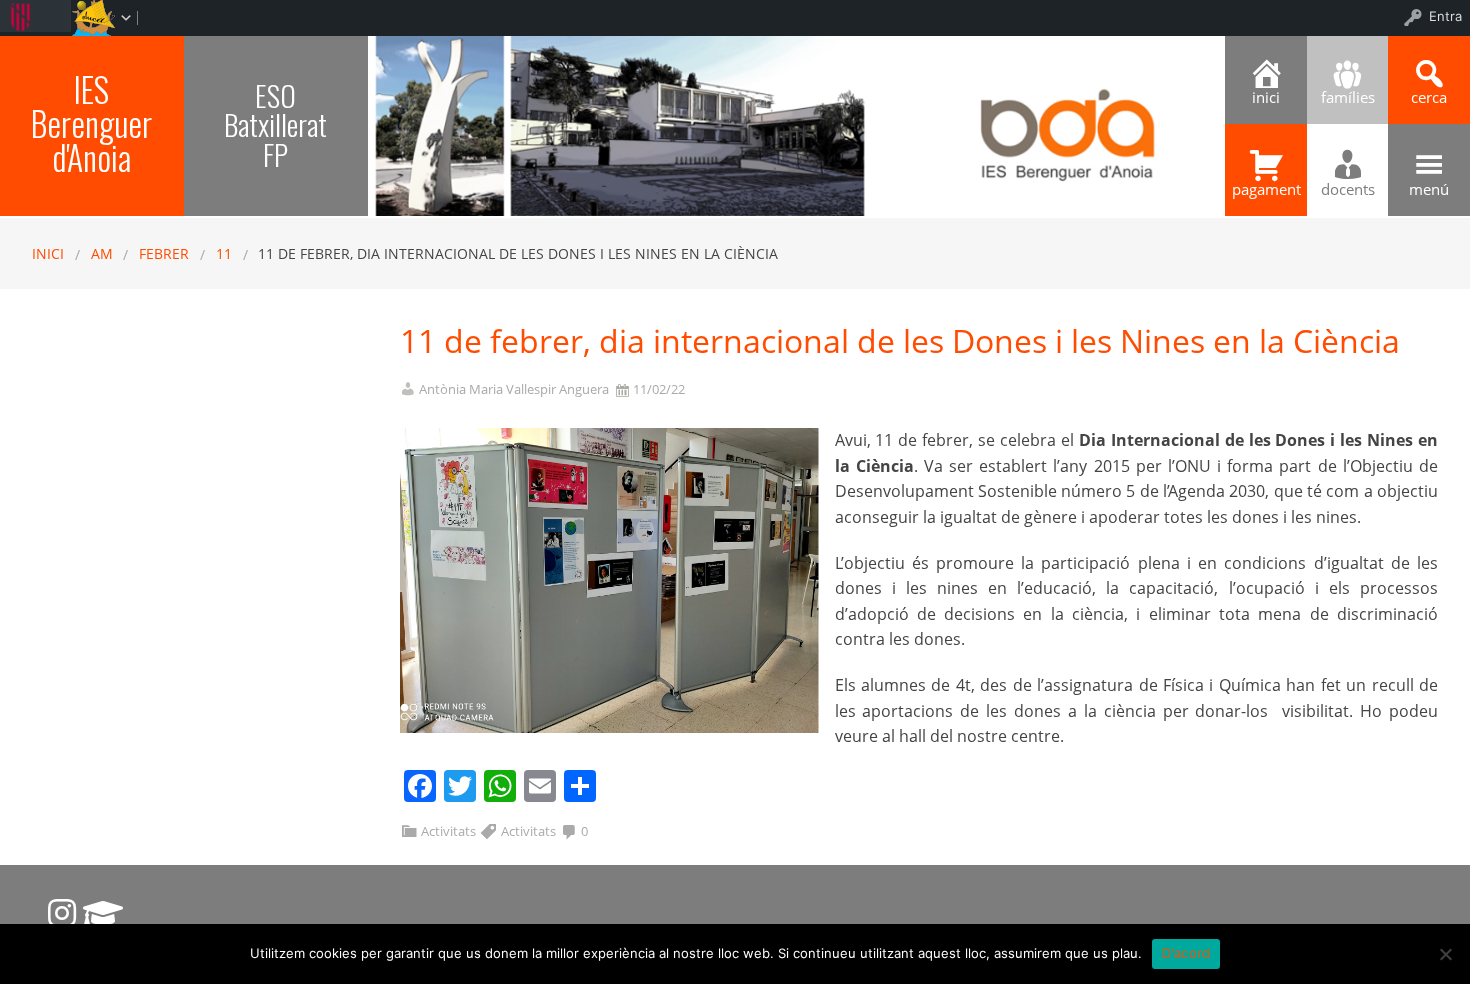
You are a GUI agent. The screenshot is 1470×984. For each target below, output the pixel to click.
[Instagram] (62, 913)
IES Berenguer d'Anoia (91, 123)
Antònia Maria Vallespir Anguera (514, 389)
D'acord (1186, 953)
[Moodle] (103, 913)
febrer (164, 253)
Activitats (448, 831)
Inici (48, 253)
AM (102, 253)
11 (224, 253)
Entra (1445, 16)
